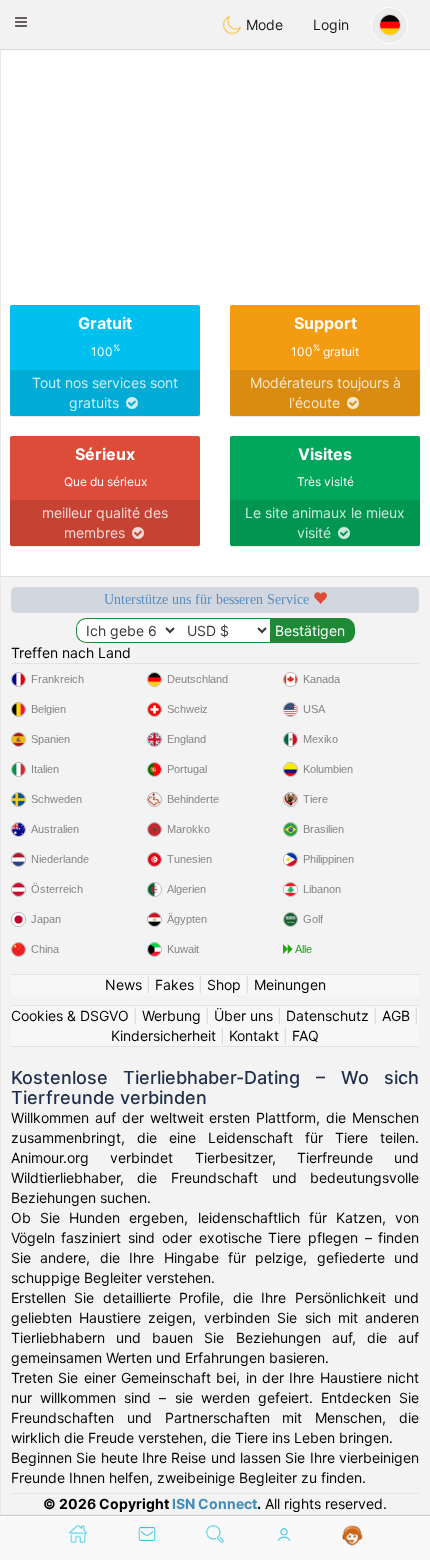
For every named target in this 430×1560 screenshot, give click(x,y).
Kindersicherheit (163, 1035)
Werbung (171, 1015)
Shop (224, 984)
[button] (21, 22)
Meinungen (290, 984)
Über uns (243, 1015)
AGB (396, 1015)
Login (331, 24)
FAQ (305, 1035)
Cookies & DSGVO (70, 1015)
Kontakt (254, 1035)
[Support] (352, 1536)
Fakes (174, 984)
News (123, 984)
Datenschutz (327, 1015)
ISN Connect (214, 1503)
